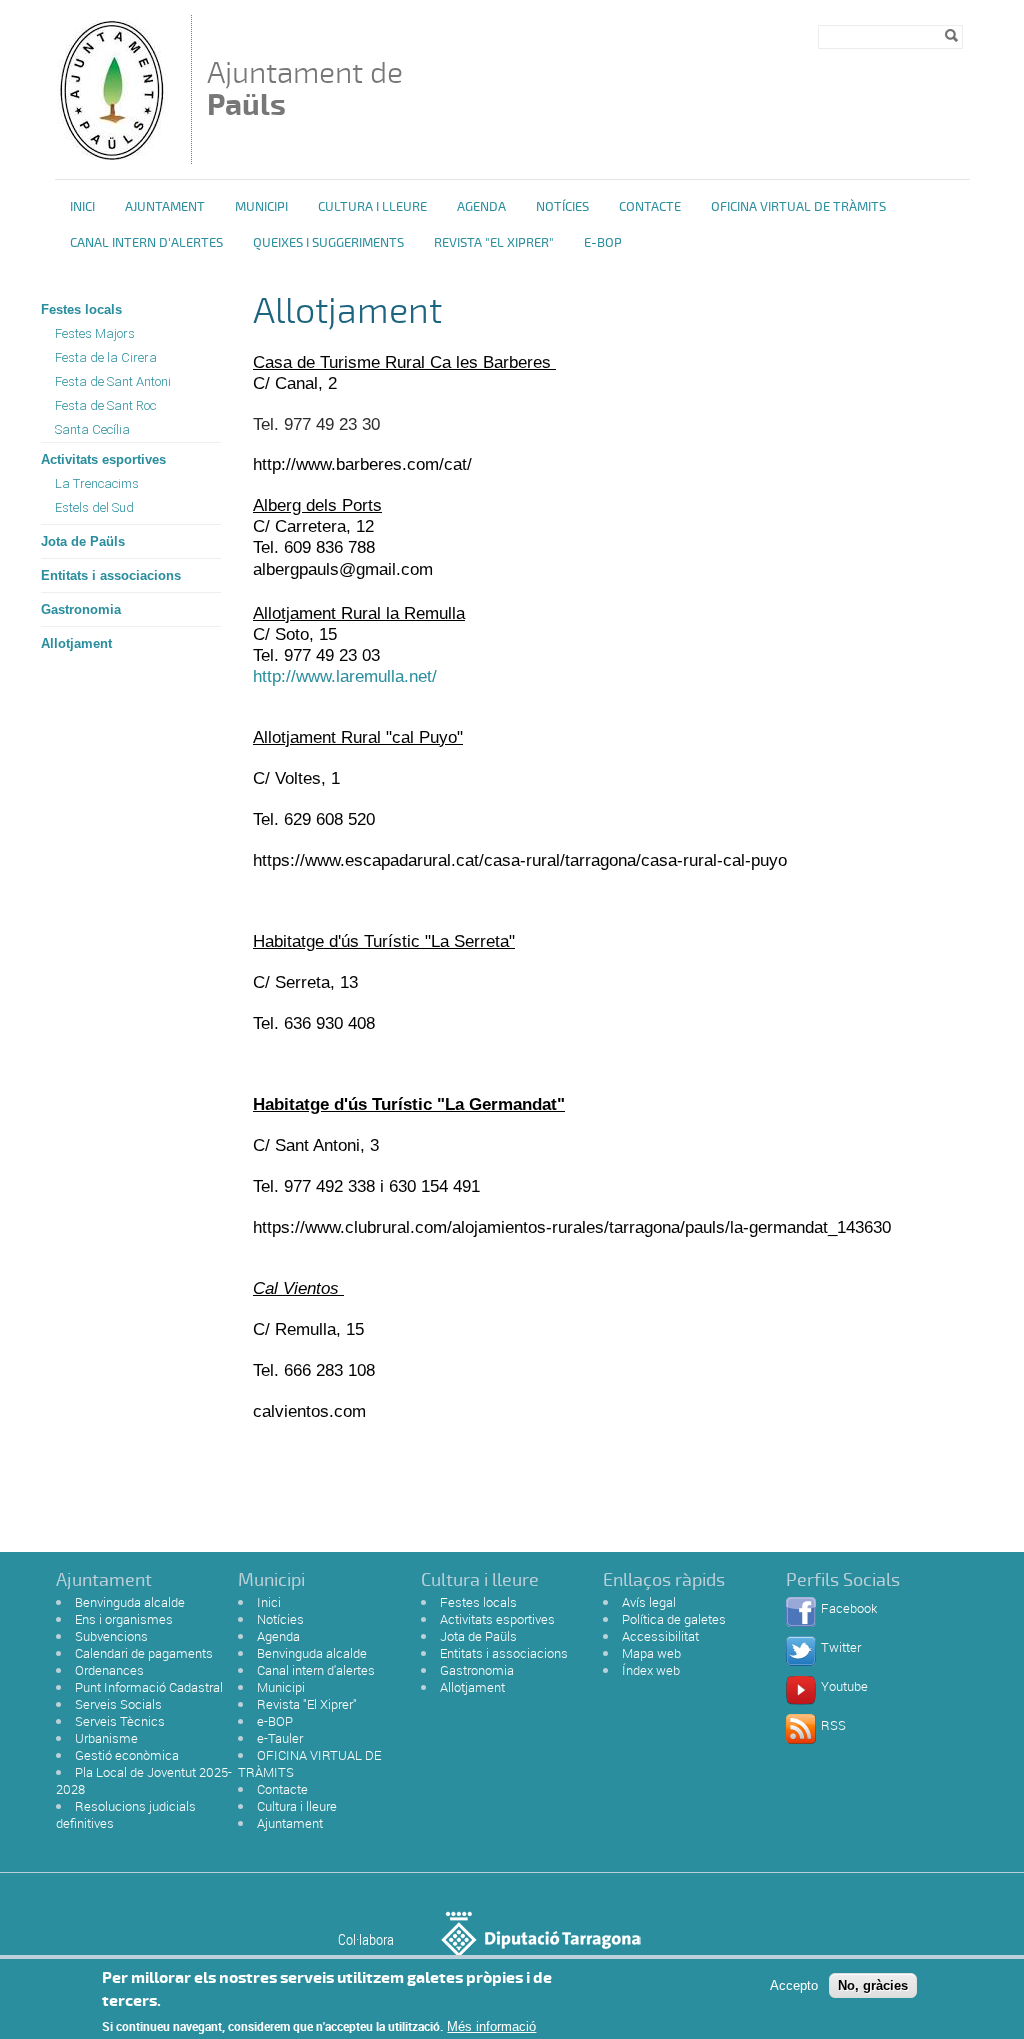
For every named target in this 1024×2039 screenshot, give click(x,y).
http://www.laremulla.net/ (345, 676)
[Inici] (111, 154)
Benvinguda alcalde (130, 1602)
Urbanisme (106, 1738)
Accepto (794, 1985)
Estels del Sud (94, 507)
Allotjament (76, 643)
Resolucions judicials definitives (126, 1814)
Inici (82, 207)
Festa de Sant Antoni (113, 381)
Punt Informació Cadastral (149, 1687)
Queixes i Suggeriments (328, 243)
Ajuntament (165, 207)
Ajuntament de (305, 88)
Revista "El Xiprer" (494, 243)
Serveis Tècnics (120, 1721)
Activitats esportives (103, 459)
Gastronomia (81, 609)
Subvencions (111, 1636)
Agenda (481, 207)
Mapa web (651, 1653)
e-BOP (603, 243)
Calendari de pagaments (144, 1653)
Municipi (261, 207)
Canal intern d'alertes (146, 243)
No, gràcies (873, 1985)
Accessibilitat (660, 1636)
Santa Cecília (92, 429)
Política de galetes (674, 1619)
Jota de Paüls (83, 541)
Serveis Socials (118, 1704)
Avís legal (649, 1602)
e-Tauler (280, 1738)
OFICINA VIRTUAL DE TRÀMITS (798, 207)
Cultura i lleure (297, 1806)
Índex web (651, 1670)
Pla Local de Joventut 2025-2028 (144, 1780)
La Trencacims (97, 483)
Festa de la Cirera (106, 357)
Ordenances (109, 1670)
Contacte (650, 207)
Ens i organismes (124, 1619)
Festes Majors (95, 333)
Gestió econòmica (127, 1755)
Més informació (491, 2026)
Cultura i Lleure (372, 207)
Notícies (562, 207)
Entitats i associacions (111, 575)
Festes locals (81, 309)
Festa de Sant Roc (105, 405)
